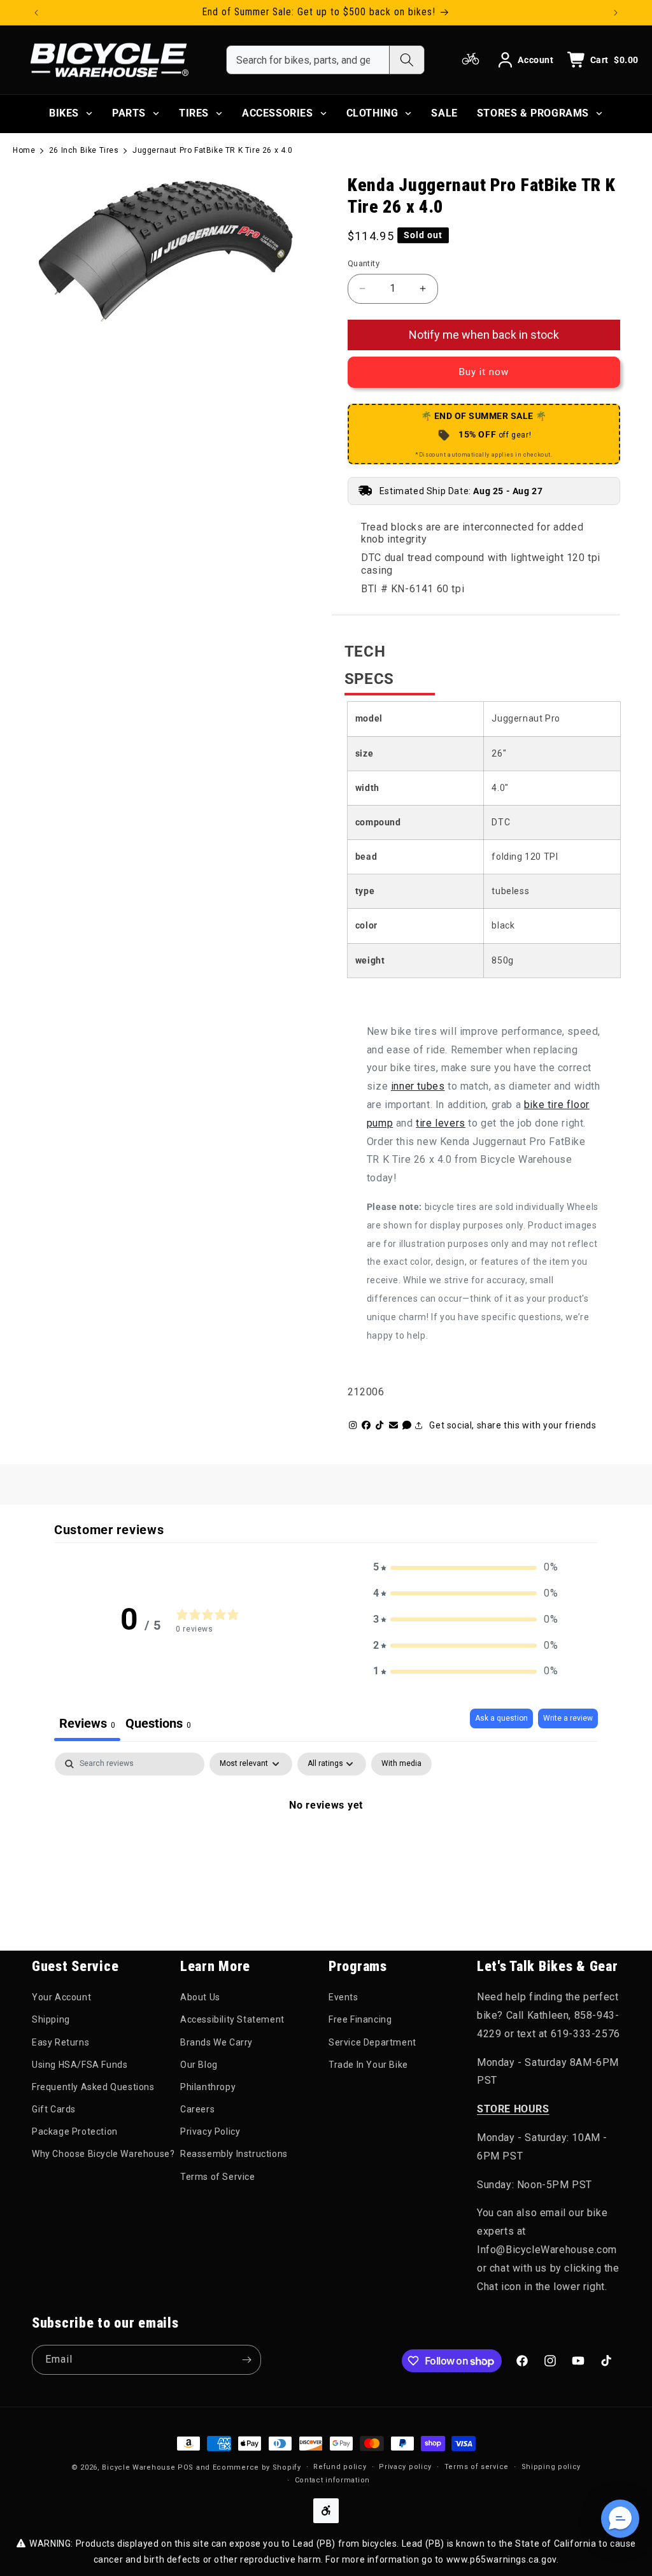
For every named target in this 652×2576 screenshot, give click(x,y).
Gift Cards (54, 2109)
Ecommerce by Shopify (257, 2467)
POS (186, 2467)
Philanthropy (208, 2087)
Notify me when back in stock (484, 335)
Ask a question (501, 1718)
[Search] (407, 60)
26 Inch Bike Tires (84, 150)
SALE (444, 113)
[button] (465, 1568)
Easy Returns (60, 2042)
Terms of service (477, 2467)
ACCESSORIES (278, 113)
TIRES (194, 113)
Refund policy (340, 2467)
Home (24, 150)
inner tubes (418, 1086)
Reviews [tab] (87, 1723)
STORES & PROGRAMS (533, 113)
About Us (200, 1997)
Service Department (372, 2042)
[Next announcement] (616, 13)
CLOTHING (372, 113)
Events (344, 1997)
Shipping (51, 2019)
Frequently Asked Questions (93, 2087)
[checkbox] (401, 1764)
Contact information (332, 2480)
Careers (197, 2109)
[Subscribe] (246, 2360)
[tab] (158, 1725)
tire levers (441, 1123)
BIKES (64, 113)
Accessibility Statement (232, 2019)
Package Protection (75, 2131)
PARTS (129, 113)
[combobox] (308, 60)
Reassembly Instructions (234, 2154)
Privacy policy (405, 2467)
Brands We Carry (216, 2042)
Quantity (364, 263)
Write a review (568, 1718)
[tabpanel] (326, 1848)
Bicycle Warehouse (138, 2467)
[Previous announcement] (36, 13)
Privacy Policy (210, 2131)
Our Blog (199, 2065)
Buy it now (484, 372)
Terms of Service (218, 2177)
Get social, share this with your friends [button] (513, 1425)
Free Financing (360, 2019)
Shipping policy (551, 2467)
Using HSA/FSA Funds (80, 2065)
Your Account (61, 1997)
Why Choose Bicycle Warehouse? (103, 2154)
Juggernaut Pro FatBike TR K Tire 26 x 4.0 (213, 150)
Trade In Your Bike (368, 2065)
